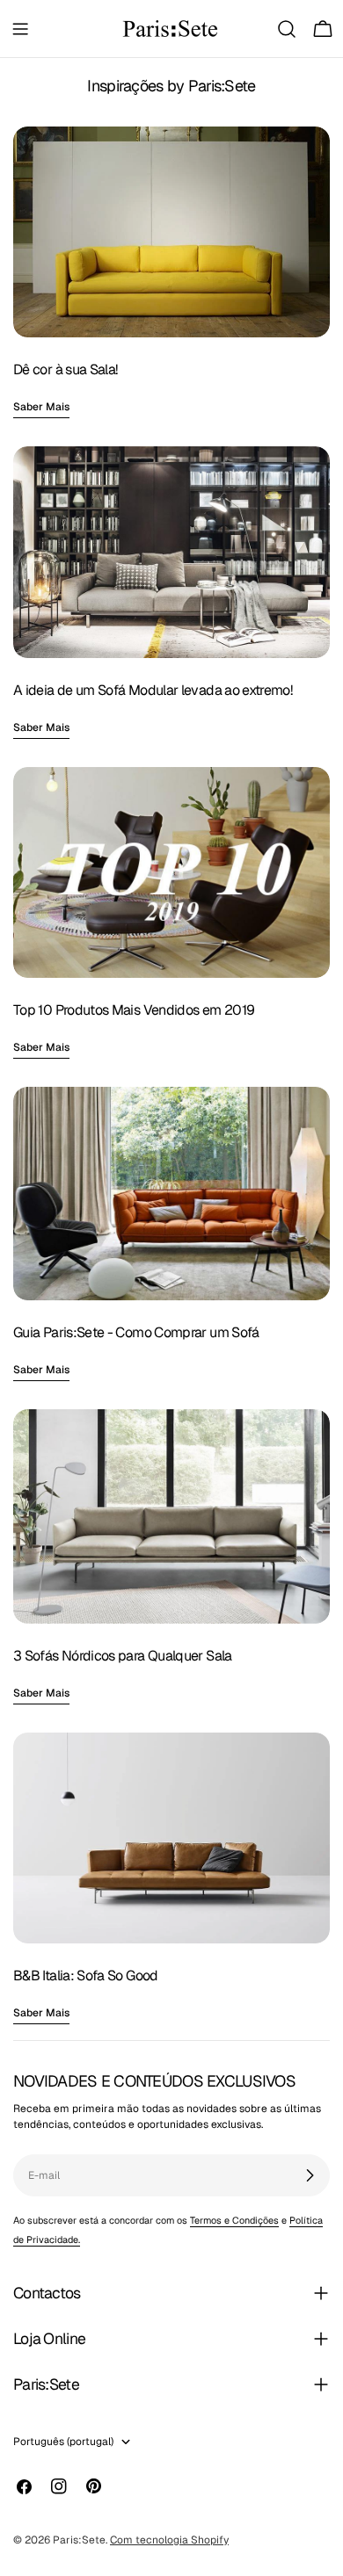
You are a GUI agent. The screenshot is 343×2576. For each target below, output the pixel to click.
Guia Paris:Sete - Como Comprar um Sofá (136, 1332)
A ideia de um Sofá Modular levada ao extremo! (153, 690)
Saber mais (41, 407)
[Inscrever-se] (310, 2175)
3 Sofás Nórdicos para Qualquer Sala (123, 1656)
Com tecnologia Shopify (169, 2540)
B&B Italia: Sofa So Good (86, 1975)
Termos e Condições (234, 2220)
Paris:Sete (79, 2540)
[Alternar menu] (20, 29)
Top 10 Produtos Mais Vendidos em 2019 (134, 1010)
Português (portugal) (63, 2442)
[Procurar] (287, 29)
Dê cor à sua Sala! (65, 369)
